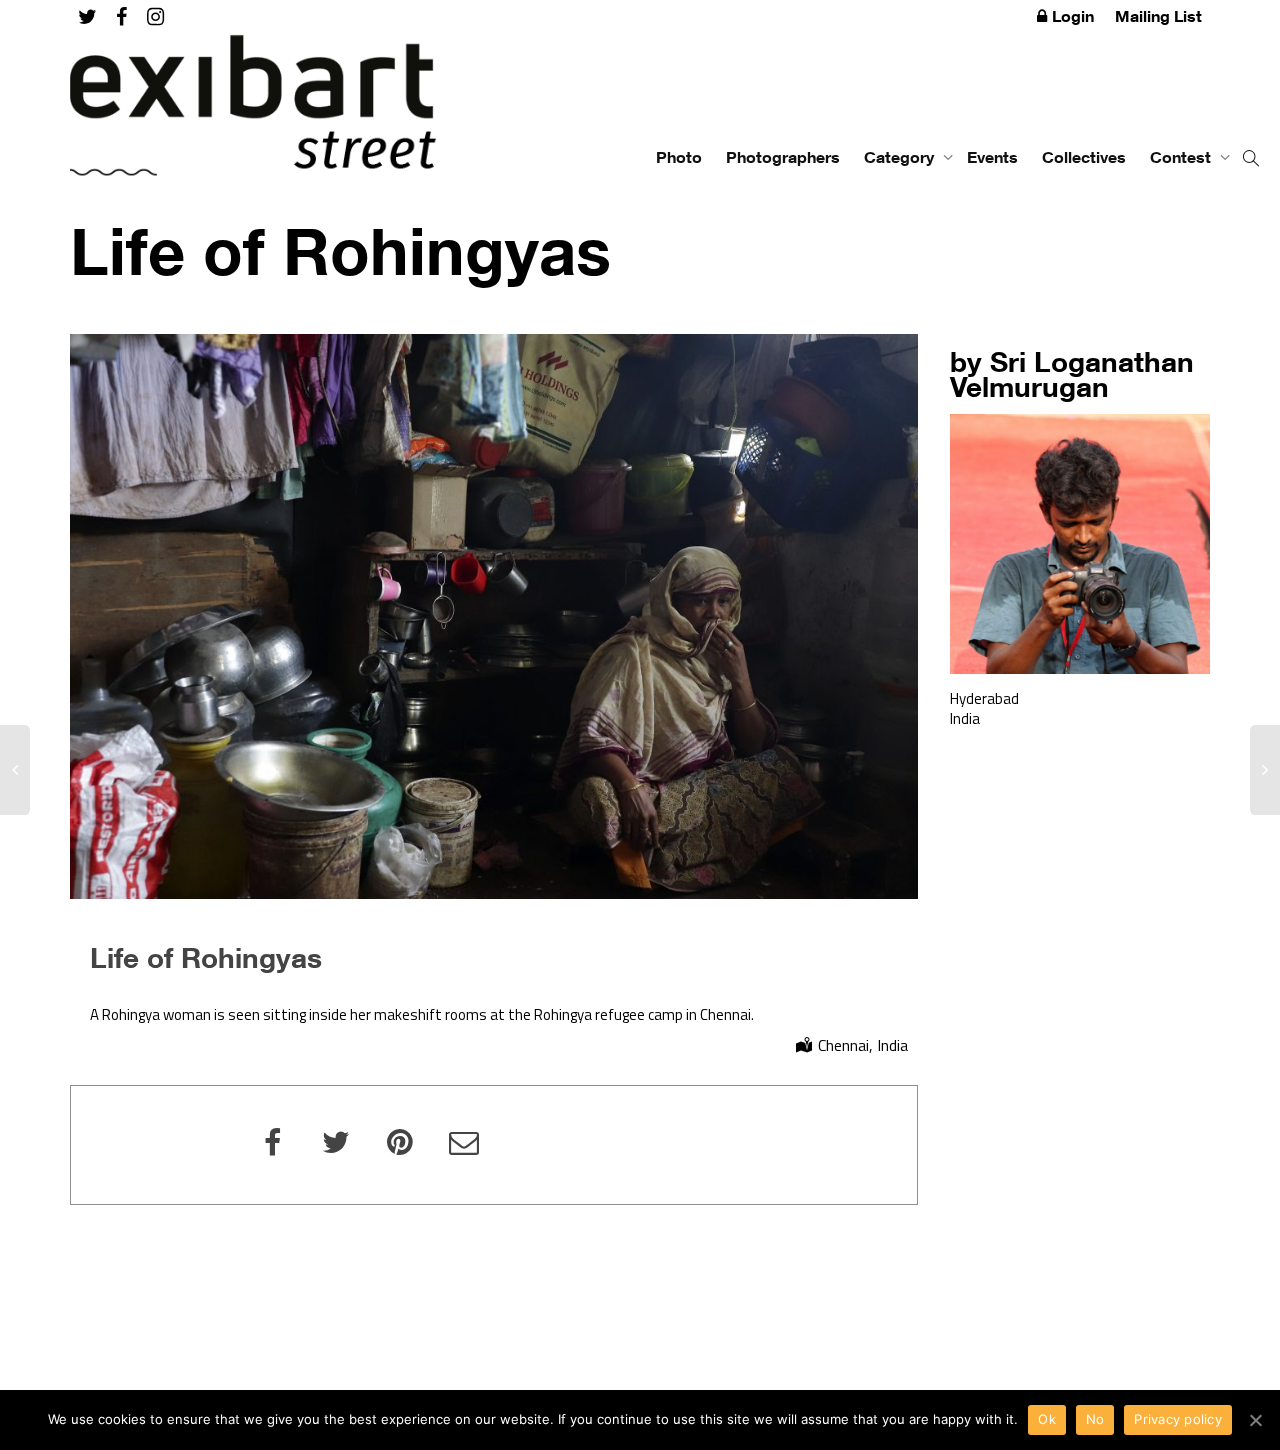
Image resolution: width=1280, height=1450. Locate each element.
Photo (679, 157)
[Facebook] (121, 16)
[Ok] (1255, 1420)
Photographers (783, 157)
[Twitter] (87, 16)
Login (1073, 16)
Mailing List (1158, 16)
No (1095, 1419)
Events (992, 157)
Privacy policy (1178, 1419)
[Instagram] (155, 16)
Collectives (1084, 157)
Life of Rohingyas (206, 957)
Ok (1047, 1419)
